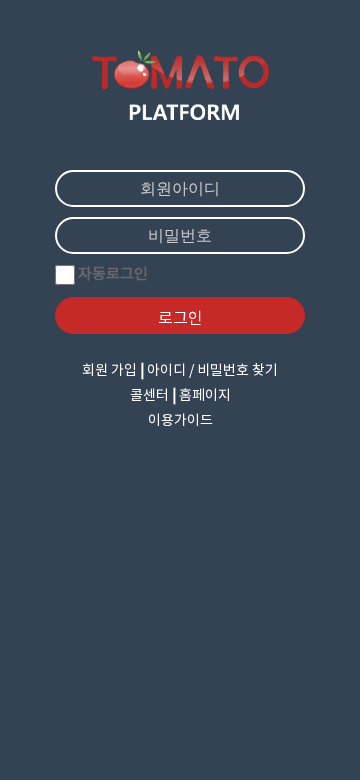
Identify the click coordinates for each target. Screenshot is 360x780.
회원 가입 (109, 371)
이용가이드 (180, 421)
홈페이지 (205, 396)
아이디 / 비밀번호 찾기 (212, 371)
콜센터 (149, 396)
